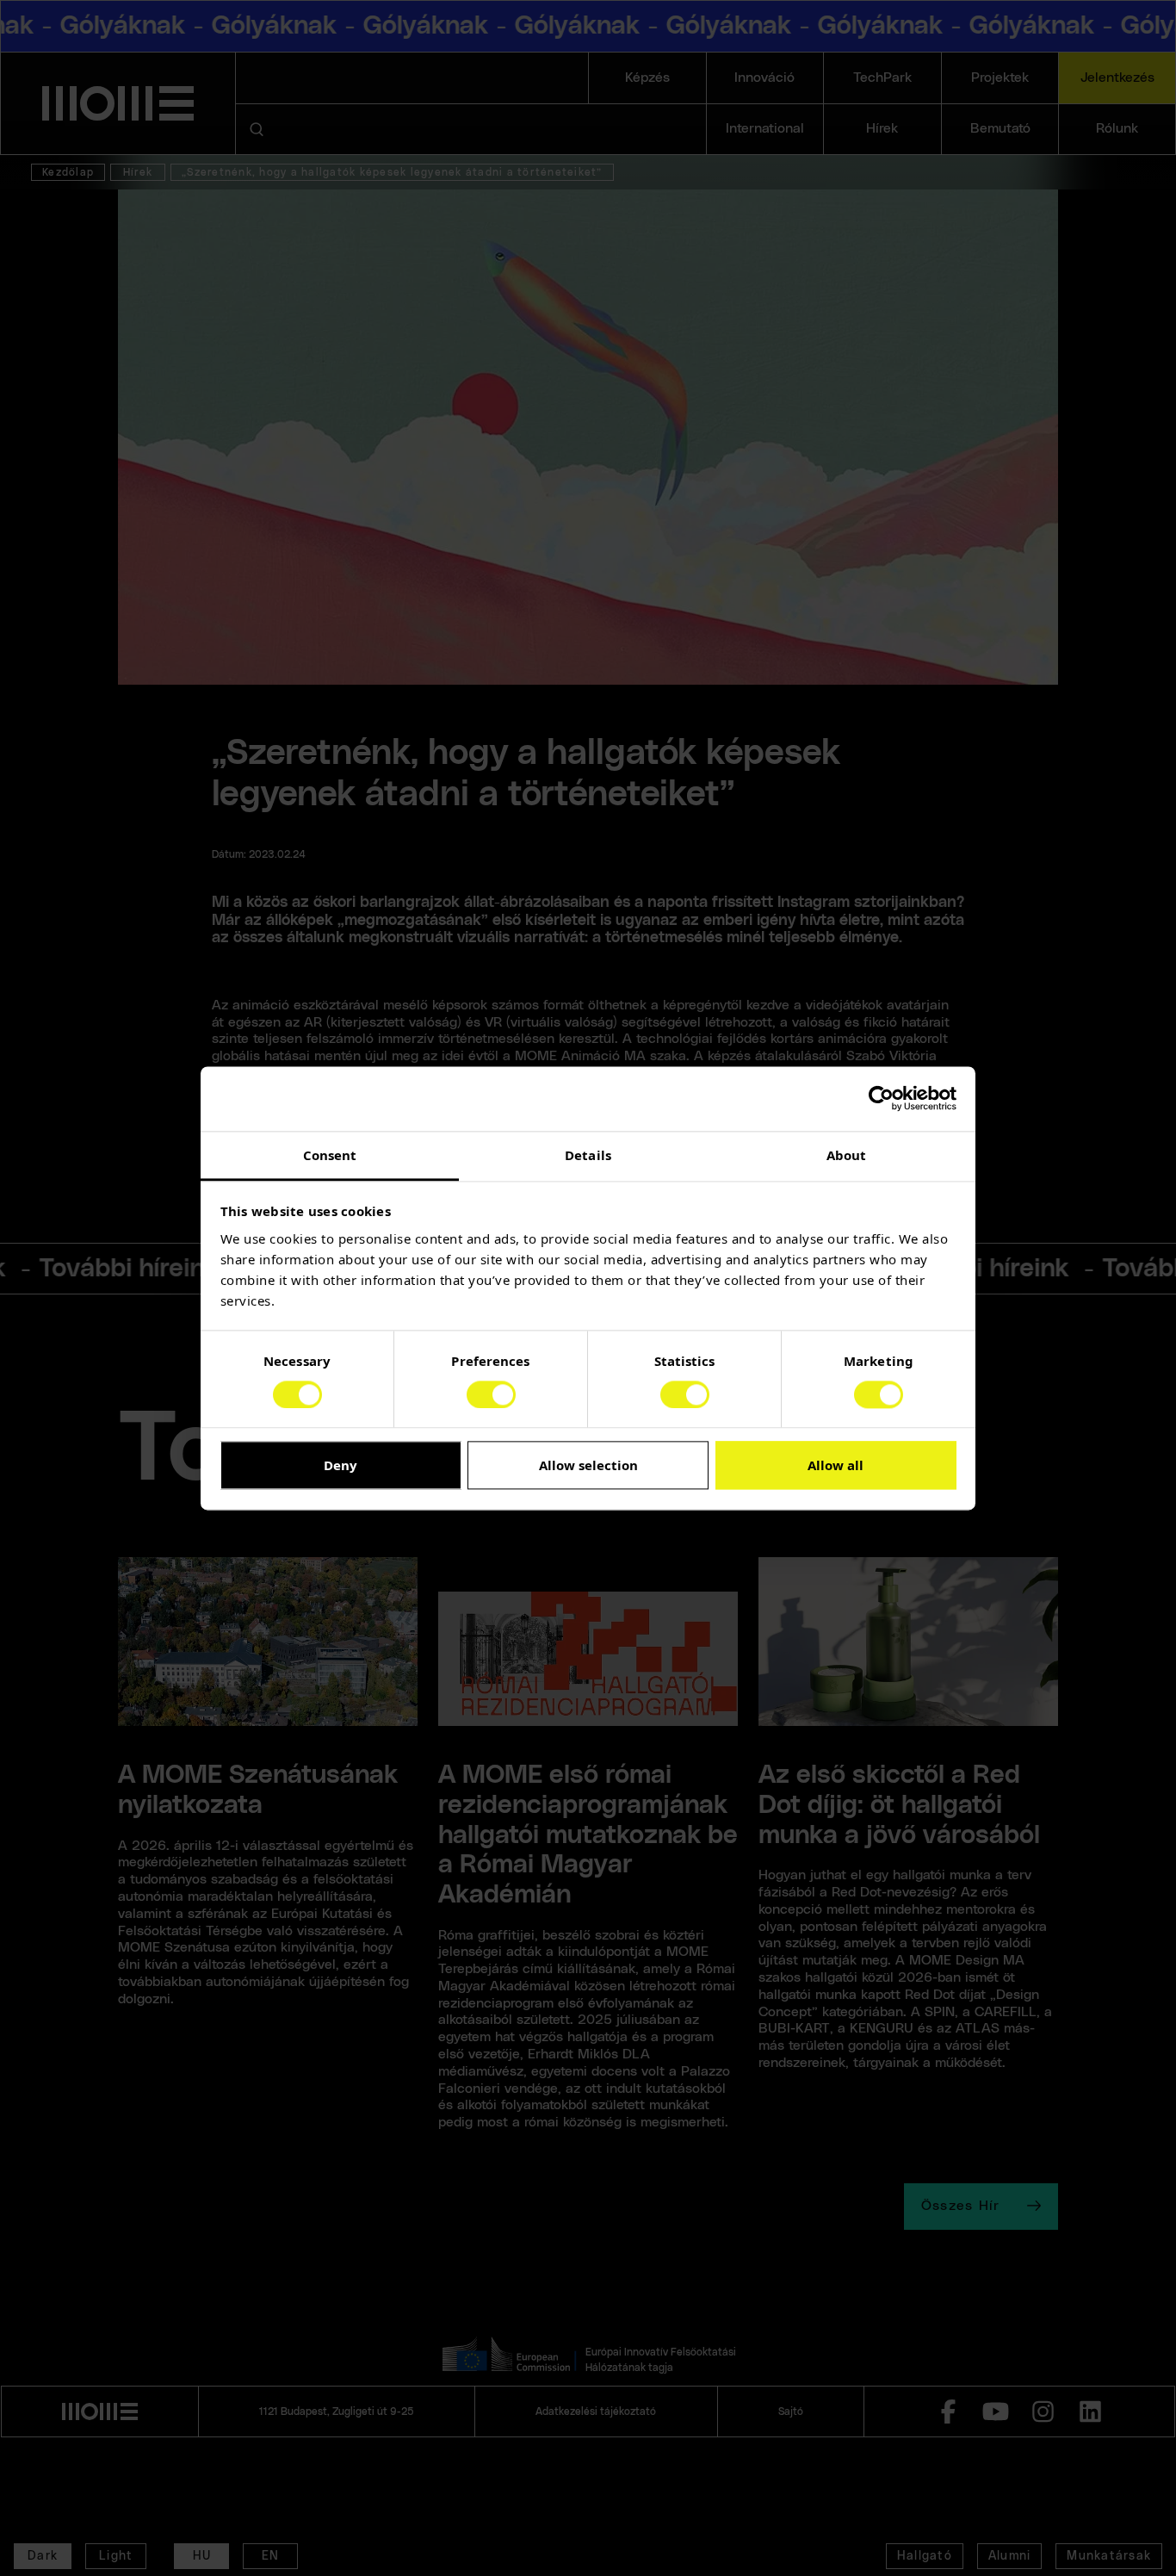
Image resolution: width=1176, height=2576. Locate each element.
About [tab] (847, 1155)
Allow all (836, 1466)
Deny (340, 1466)
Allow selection (588, 1466)
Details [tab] (588, 1155)
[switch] (491, 1394)
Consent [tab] (330, 1155)
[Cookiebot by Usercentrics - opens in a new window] (881, 1098)
